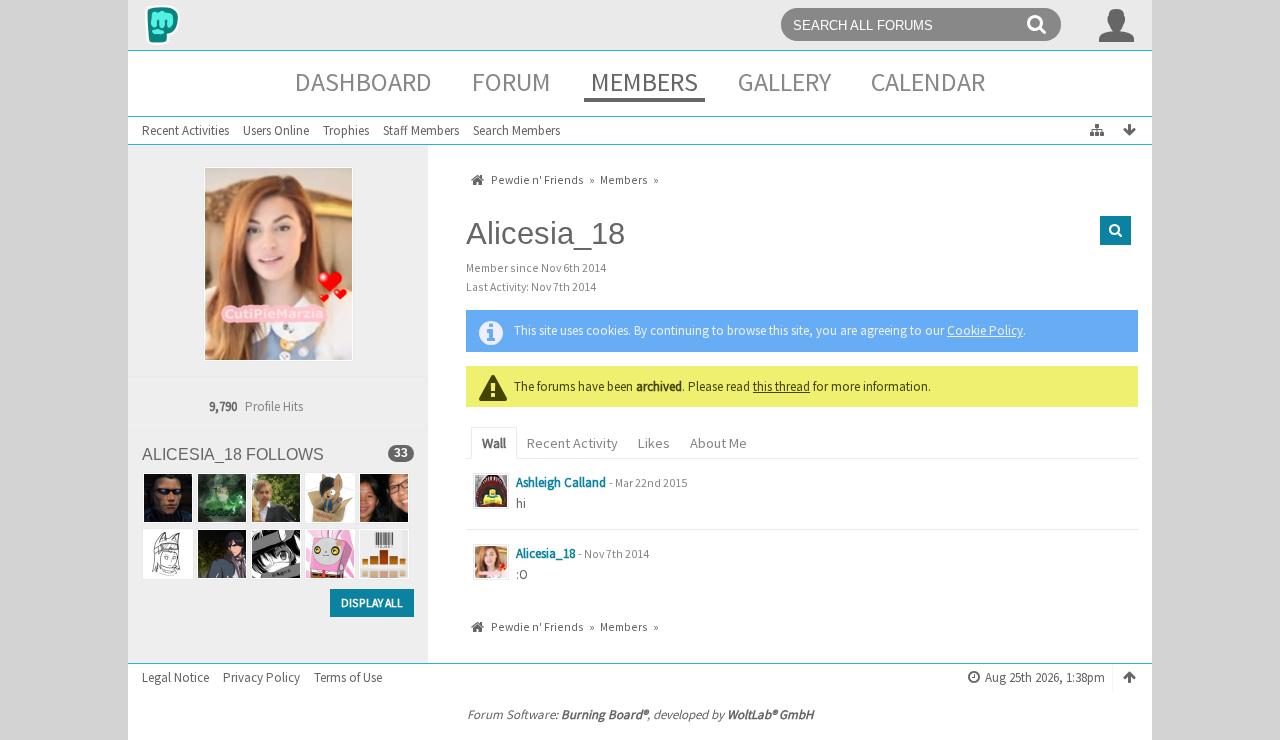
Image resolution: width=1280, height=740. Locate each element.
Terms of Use (348, 677)
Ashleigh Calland (561, 482)
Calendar (928, 81)
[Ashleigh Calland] (491, 491)
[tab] (494, 441)
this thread (781, 386)
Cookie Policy (985, 330)
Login (1117, 25)
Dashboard (363, 81)
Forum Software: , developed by (640, 714)
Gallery (784, 81)
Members (644, 81)
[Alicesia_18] (491, 562)
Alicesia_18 (545, 553)
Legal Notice (175, 677)
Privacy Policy (261, 677)
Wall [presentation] (494, 443)
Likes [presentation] (654, 443)
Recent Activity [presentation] (572, 443)
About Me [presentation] (718, 443)
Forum (511, 81)
